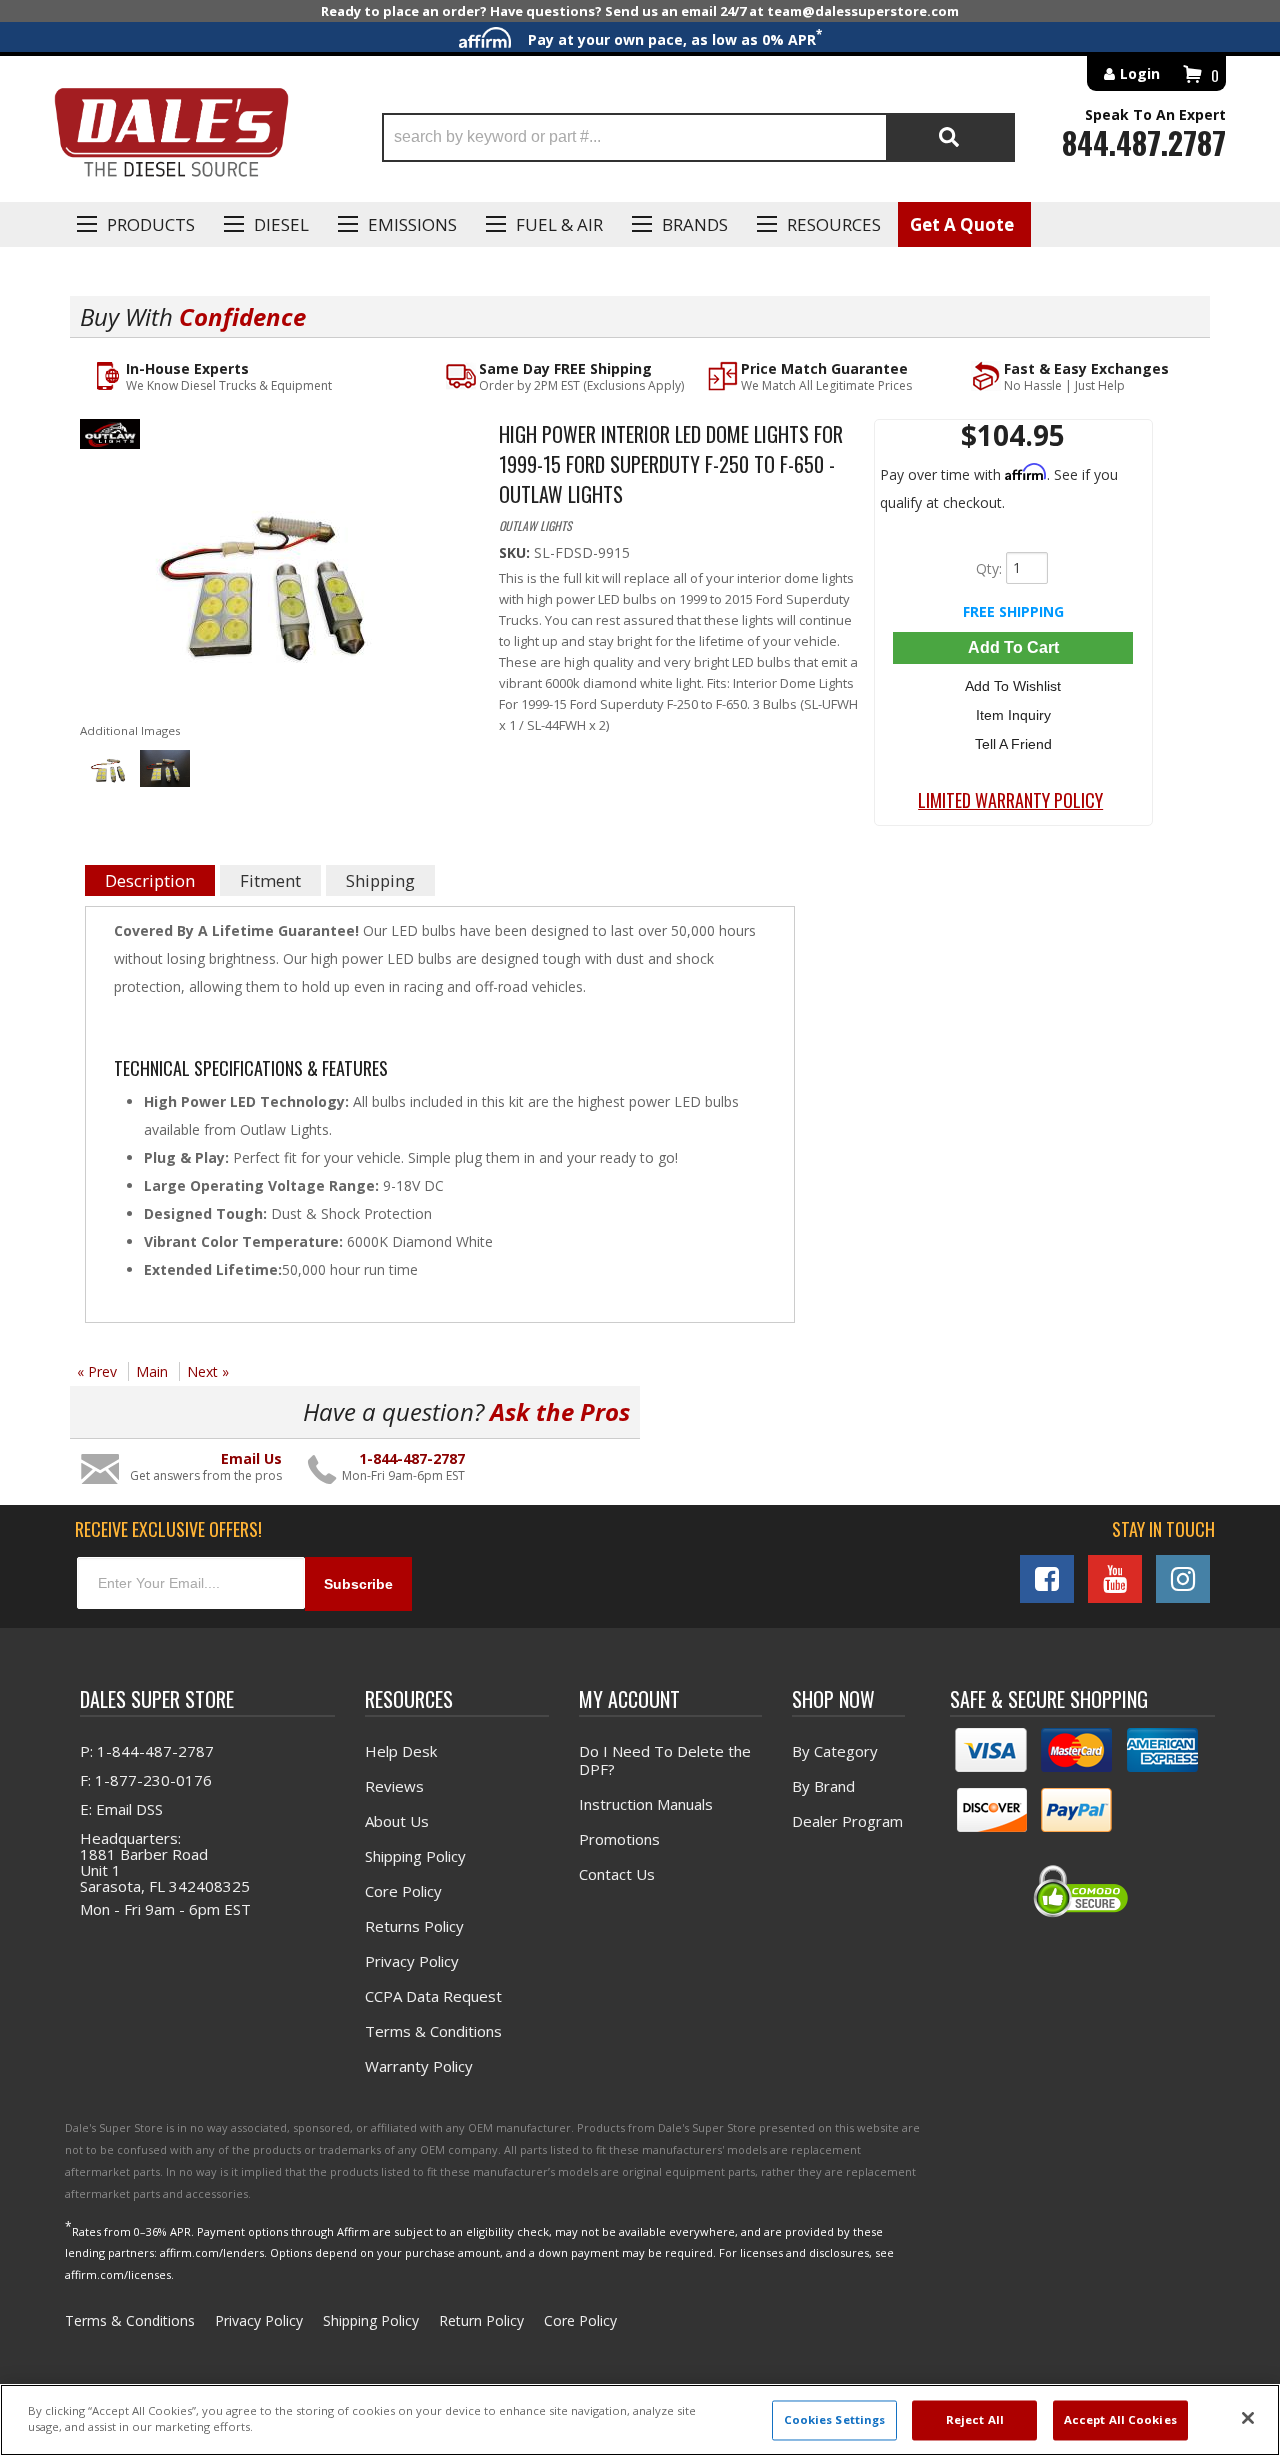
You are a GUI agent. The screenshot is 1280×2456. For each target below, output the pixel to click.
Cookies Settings (835, 2420)
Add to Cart (1013, 647)
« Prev (97, 1371)
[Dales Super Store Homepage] (171, 137)
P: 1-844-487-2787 (147, 1751)
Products (151, 224)
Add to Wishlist (1013, 686)
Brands (695, 224)
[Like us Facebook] (1047, 1579)
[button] (698, 137)
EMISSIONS (412, 224)
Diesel (281, 224)
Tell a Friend (1013, 744)
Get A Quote (962, 224)
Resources (834, 224)
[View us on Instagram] (1183, 1579)
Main (152, 1371)
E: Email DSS (121, 1809)
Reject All (975, 2420)
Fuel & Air (559, 224)
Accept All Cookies (1120, 2420)
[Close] (1248, 2418)
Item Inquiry (1013, 715)
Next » (208, 1371)
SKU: (516, 552)
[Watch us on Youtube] (1115, 1579)
